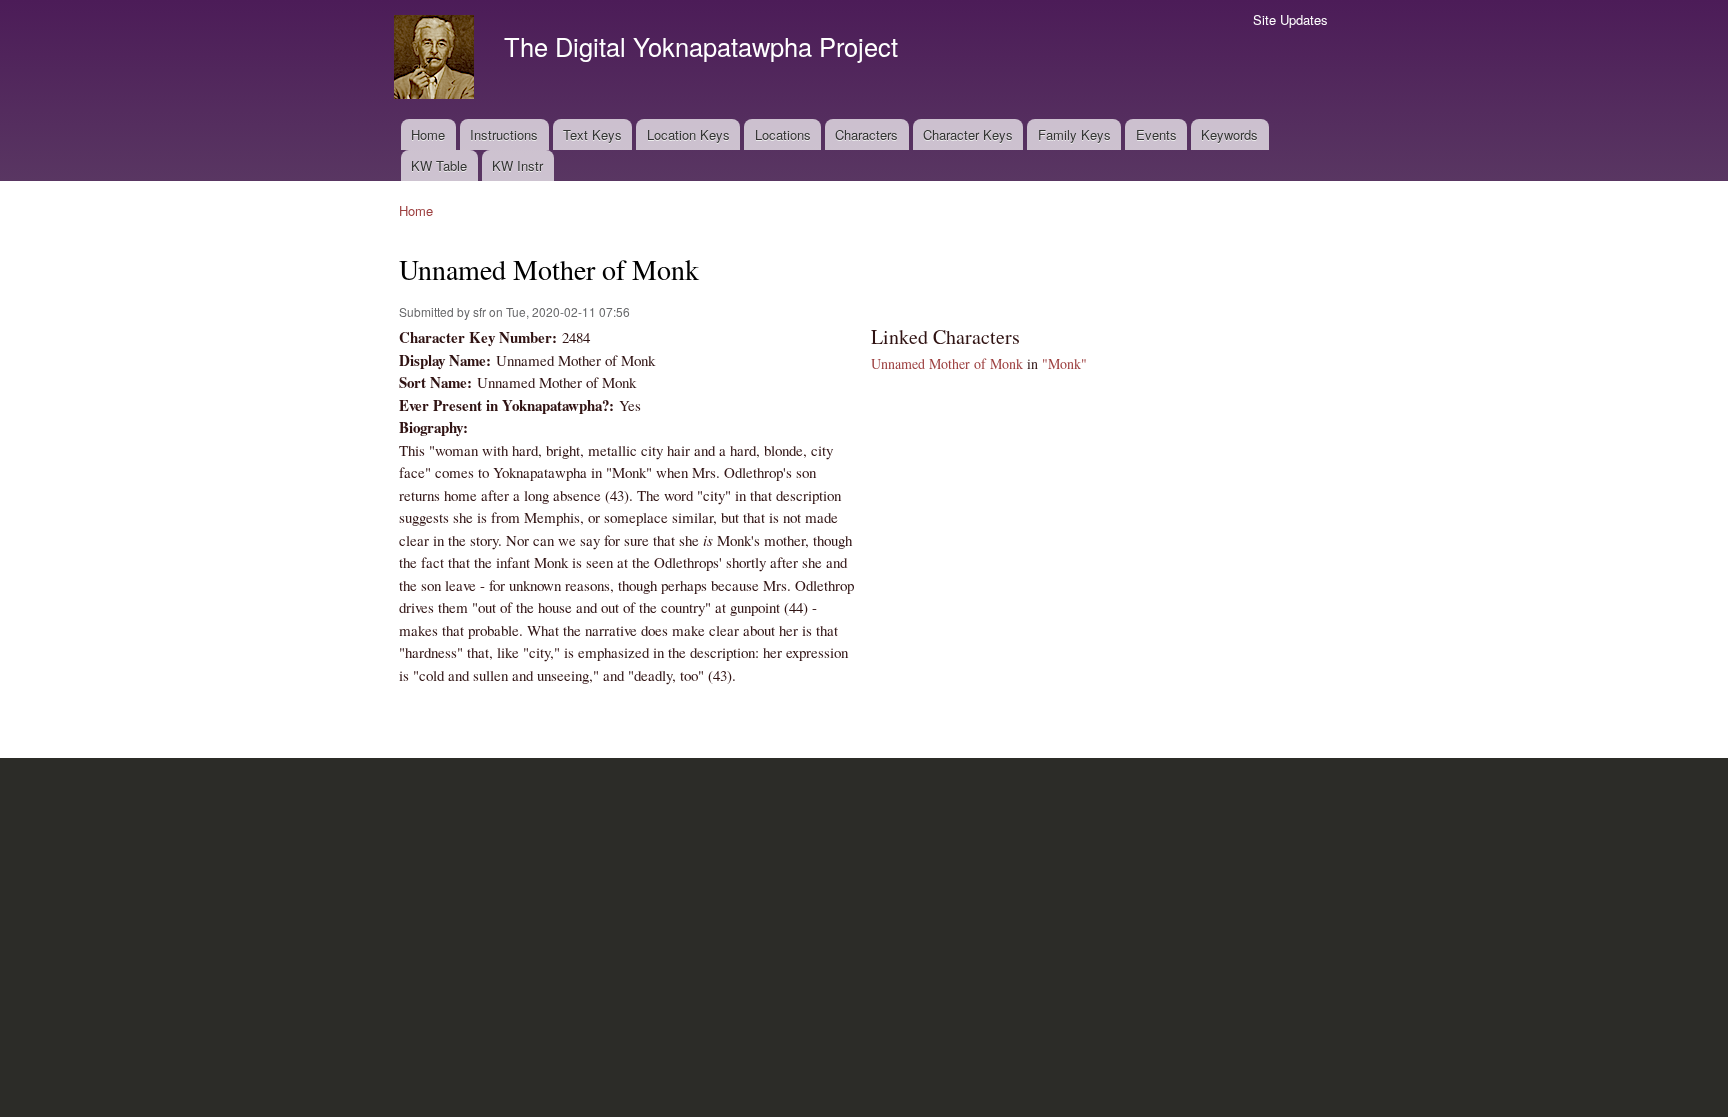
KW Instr (517, 165)
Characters (866, 134)
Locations (783, 134)
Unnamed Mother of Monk (947, 363)
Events (1156, 134)
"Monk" (1064, 363)
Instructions (504, 134)
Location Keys (688, 134)
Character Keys (968, 134)
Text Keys (592, 134)
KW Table (439, 165)
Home (428, 134)
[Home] (436, 59)
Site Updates (1290, 19)
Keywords (1229, 134)
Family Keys (1074, 134)
